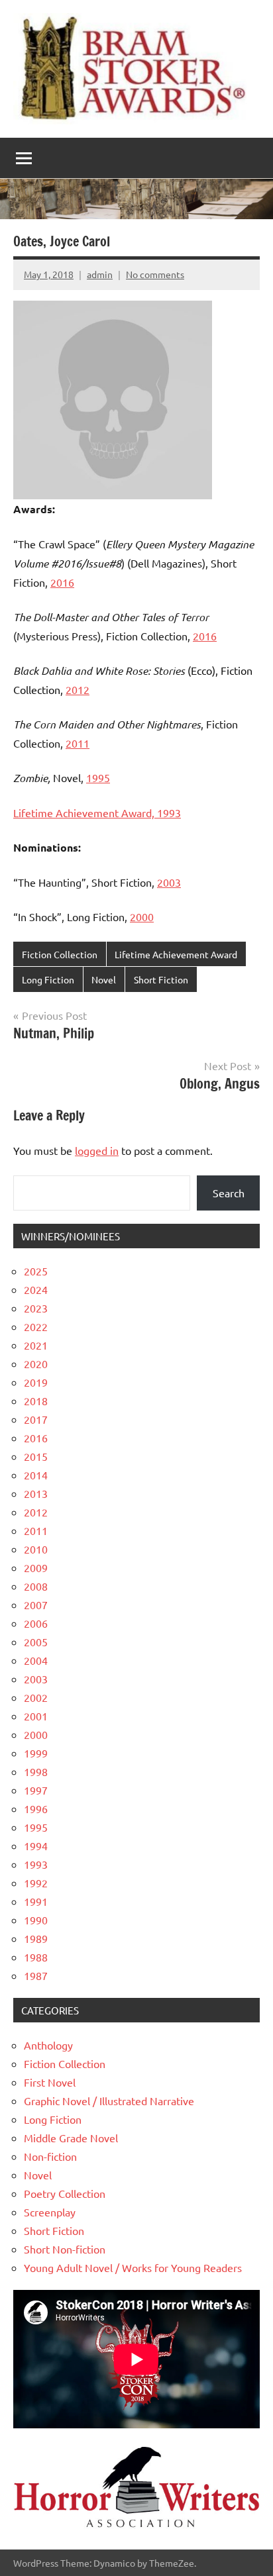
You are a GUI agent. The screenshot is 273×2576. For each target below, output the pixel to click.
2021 (36, 1345)
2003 (169, 882)
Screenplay (50, 2212)
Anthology (48, 2045)
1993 (36, 1864)
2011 (78, 743)
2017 (36, 1419)
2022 (36, 1326)
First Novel (50, 2082)
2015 (36, 1456)
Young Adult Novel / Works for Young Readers (133, 2267)
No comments (155, 274)
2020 (36, 1363)
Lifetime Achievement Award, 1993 (97, 813)
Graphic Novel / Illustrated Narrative (109, 2101)
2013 (36, 1493)
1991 (36, 1901)
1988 (36, 1957)
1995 (98, 777)
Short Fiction (161, 979)
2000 (142, 916)
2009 (36, 1567)
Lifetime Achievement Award (176, 954)
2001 (36, 1716)
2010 (36, 1549)
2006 (36, 1623)
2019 (36, 1382)
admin (100, 274)
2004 (36, 1660)
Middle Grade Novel (71, 2138)
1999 (36, 1753)
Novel (104, 979)
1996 (36, 1808)
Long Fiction (48, 979)
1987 (36, 1975)
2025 (36, 1271)
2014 (36, 1475)
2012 (78, 689)
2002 (36, 1697)
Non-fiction (50, 2156)
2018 (36, 1401)
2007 (36, 1605)
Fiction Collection (60, 954)
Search (229, 1193)
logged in (97, 1150)
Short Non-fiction (65, 2249)
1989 (36, 1938)
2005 (36, 1642)
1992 (36, 1883)
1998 (36, 1771)
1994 (36, 1846)
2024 (36, 1289)
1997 (36, 1790)
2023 (36, 1308)
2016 (62, 582)
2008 (36, 1586)
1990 (36, 1920)
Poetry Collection (65, 2193)
